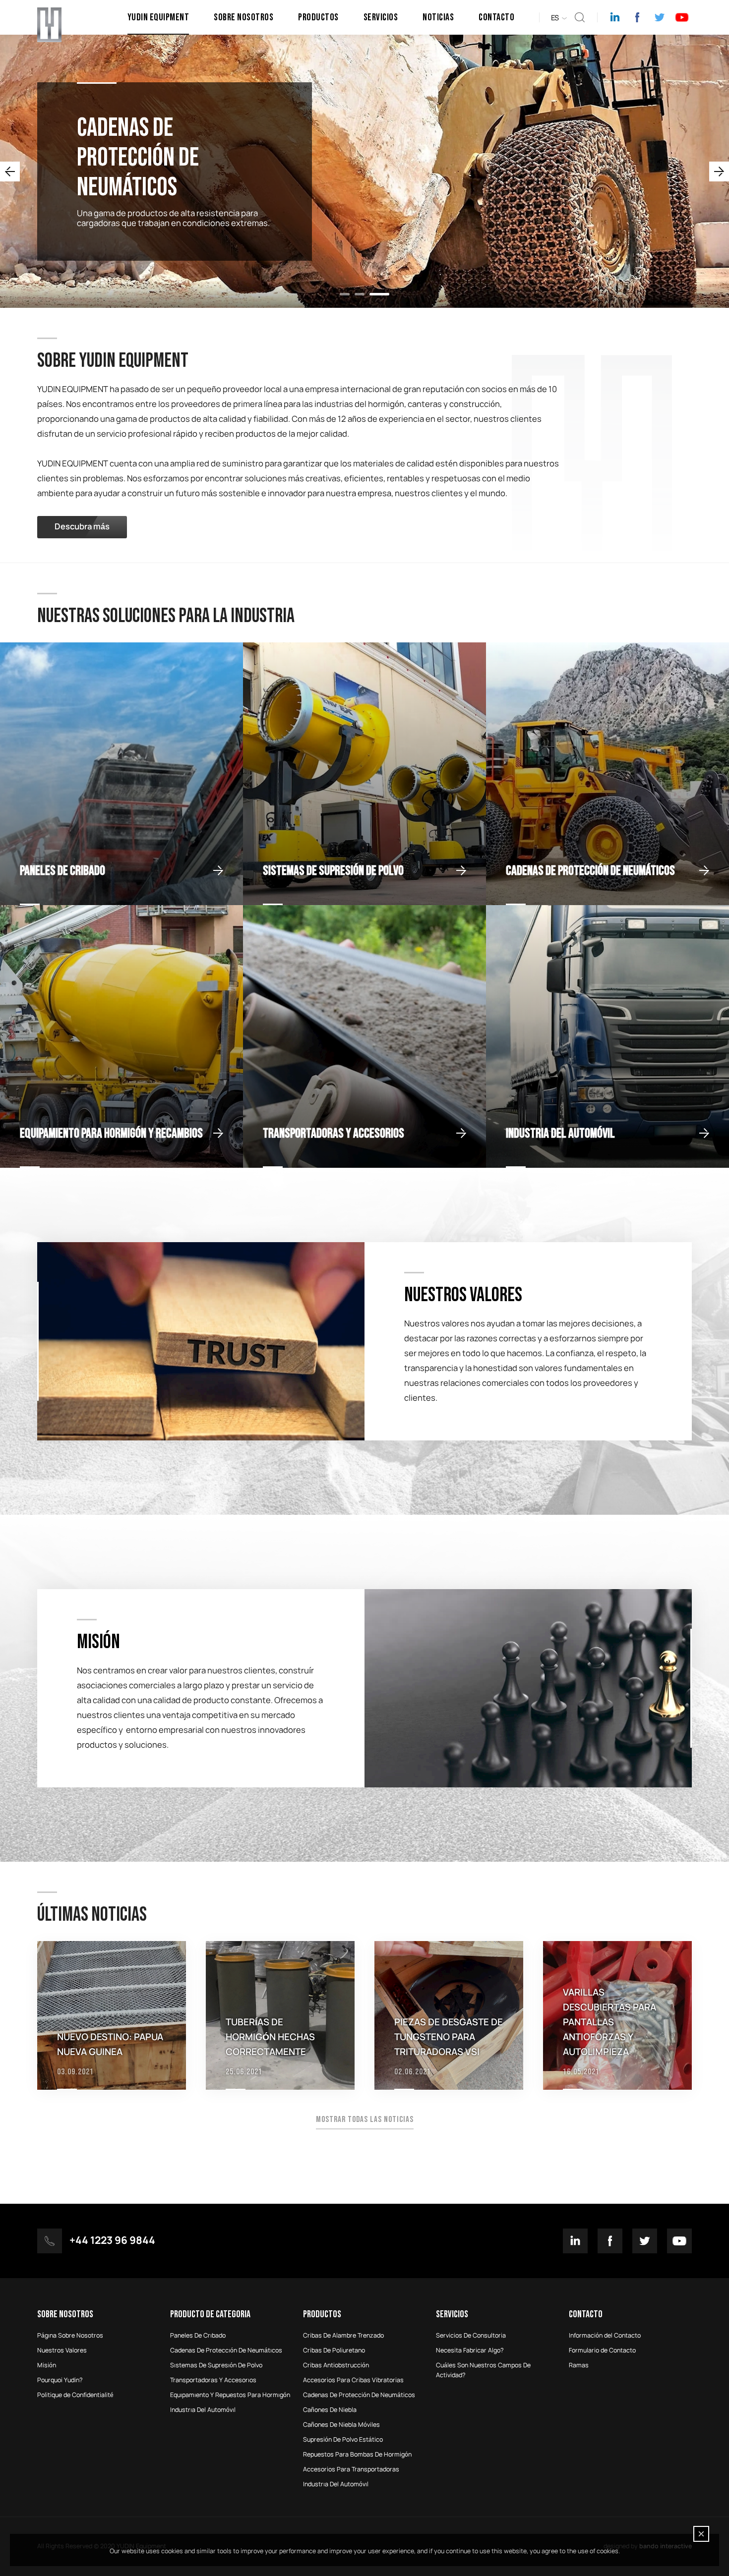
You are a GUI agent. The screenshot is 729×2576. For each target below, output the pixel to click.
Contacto (496, 17)
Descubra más (82, 527)
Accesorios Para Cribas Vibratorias (353, 2380)
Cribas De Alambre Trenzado (343, 2336)
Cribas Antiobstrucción (336, 2365)
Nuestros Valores (62, 2350)
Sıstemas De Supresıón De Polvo (216, 2365)
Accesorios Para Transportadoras (351, 2469)
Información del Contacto (605, 2336)
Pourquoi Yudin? (60, 2380)
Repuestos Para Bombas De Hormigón (357, 2455)
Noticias (438, 17)
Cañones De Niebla (330, 2410)
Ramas (579, 2365)
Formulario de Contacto (602, 2350)
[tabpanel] (364, 171)
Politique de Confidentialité (75, 2395)
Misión (47, 2365)
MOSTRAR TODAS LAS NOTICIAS (365, 2119)
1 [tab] (350, 294)
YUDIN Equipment (158, 17)
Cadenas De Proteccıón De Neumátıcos (226, 2350)
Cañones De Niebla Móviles (341, 2425)
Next (719, 172)
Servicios (381, 17)
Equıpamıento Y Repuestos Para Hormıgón (230, 2395)
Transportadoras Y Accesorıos (213, 2380)
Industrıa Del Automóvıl (203, 2410)
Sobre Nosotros (243, 17)
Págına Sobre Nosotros (70, 2336)
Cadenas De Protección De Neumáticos (359, 2395)
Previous (10, 172)
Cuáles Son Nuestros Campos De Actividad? (483, 2370)
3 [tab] (384, 294)
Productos (318, 17)
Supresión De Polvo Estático (343, 2440)
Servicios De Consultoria (471, 2336)
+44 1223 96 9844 (112, 2241)
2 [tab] (369, 294)
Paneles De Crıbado (198, 2336)
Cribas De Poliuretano (334, 2350)
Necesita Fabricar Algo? (470, 2350)
